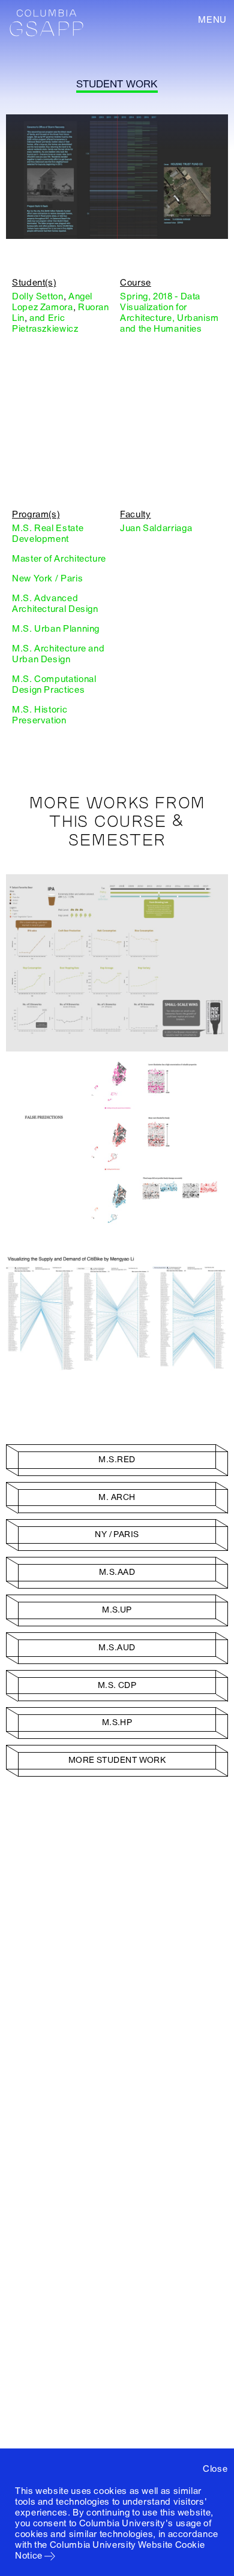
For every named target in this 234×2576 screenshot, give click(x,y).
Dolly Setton (38, 296)
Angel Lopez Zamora (52, 302)
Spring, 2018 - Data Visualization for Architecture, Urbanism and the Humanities (169, 313)
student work (117, 84)
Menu (212, 20)
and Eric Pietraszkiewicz (45, 323)
